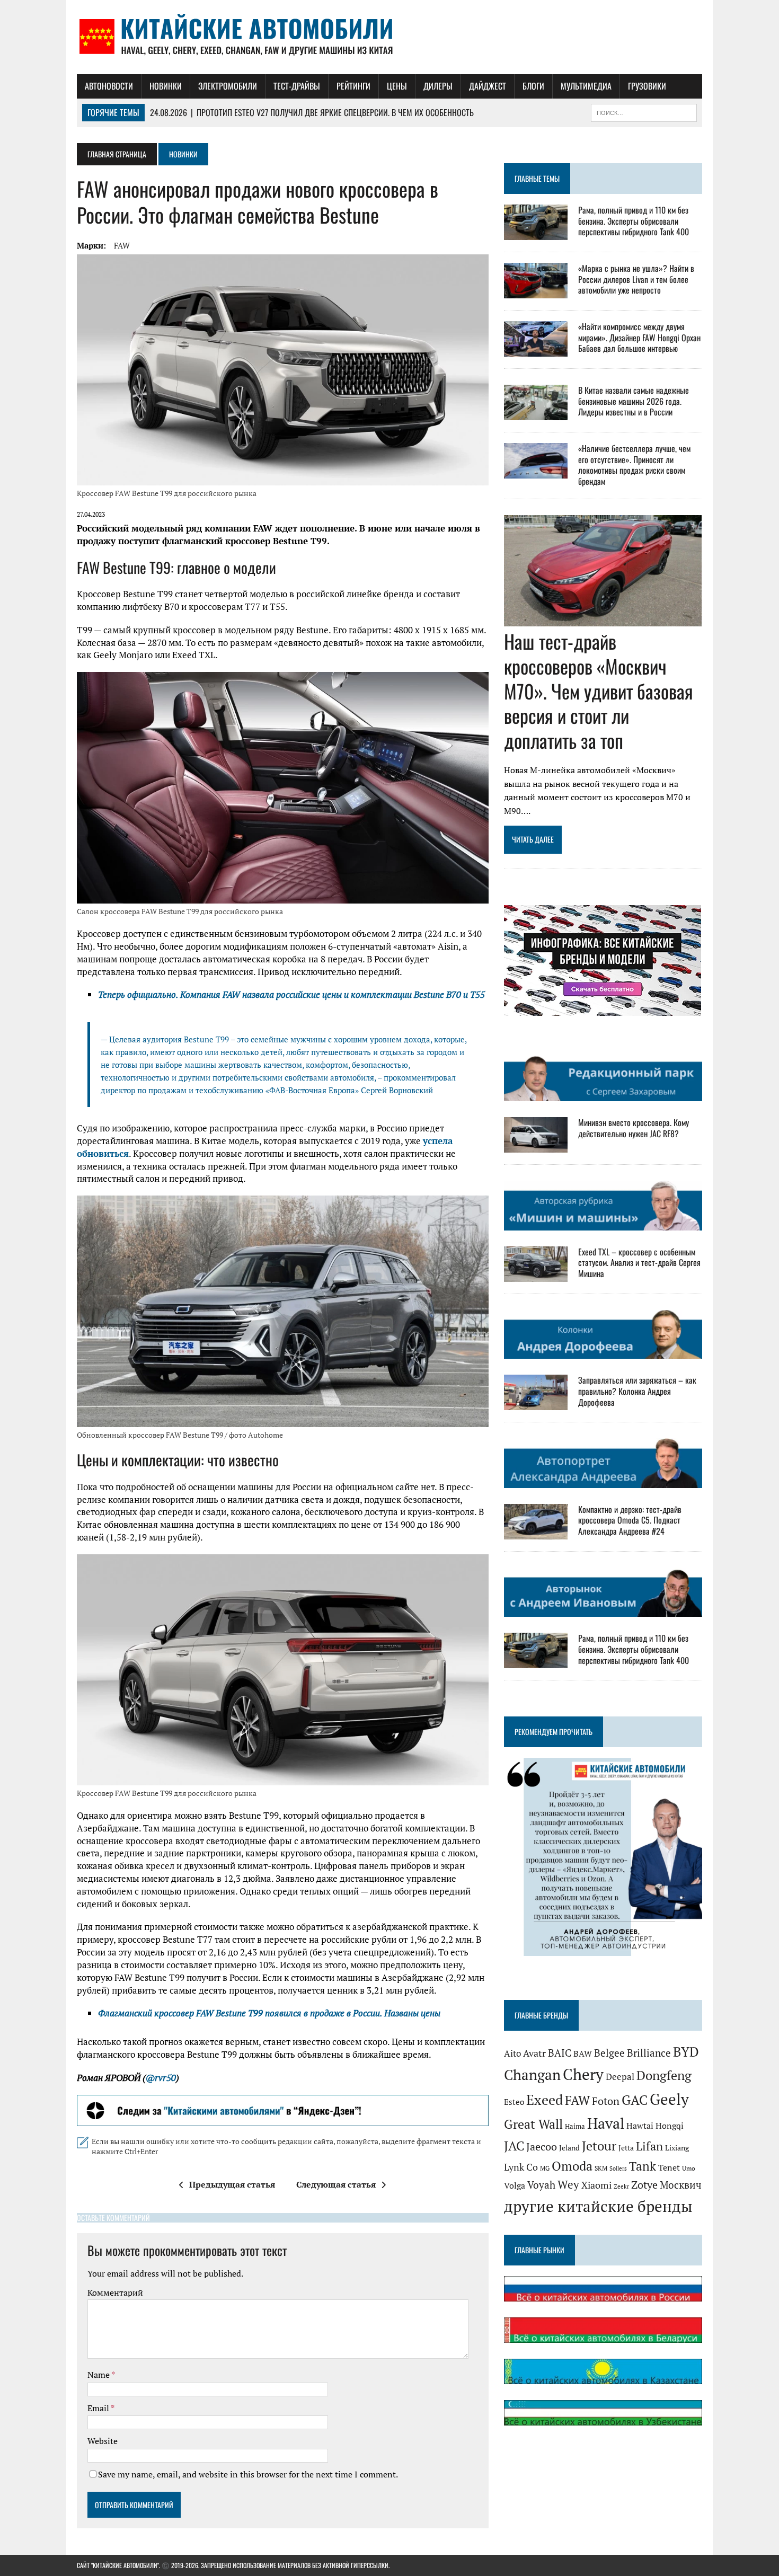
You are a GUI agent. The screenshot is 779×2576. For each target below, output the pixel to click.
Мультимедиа (586, 86)
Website (103, 2441)
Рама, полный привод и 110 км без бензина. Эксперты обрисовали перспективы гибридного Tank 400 (634, 221)
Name (99, 2375)
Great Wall (533, 2124)
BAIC (560, 2053)
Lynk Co (521, 2167)
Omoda (572, 2166)
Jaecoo (542, 2146)
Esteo (514, 2102)
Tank (643, 2166)
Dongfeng (664, 2075)
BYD (686, 2052)
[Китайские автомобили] (389, 37)
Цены (397, 86)
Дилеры (438, 86)
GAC (635, 2100)
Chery (583, 2074)
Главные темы (537, 178)
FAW (122, 245)
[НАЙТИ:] (644, 111)
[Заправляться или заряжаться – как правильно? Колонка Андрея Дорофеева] (536, 1403)
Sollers (618, 2168)
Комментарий (115, 2292)
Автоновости (109, 86)
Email (99, 2408)
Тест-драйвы (297, 86)
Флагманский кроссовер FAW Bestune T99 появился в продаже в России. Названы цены (269, 2013)
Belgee (609, 2053)
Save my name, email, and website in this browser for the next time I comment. (248, 2474)
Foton (606, 2101)
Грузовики (647, 86)
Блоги (533, 86)
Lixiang (677, 2148)
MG (545, 2168)
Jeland (569, 2148)
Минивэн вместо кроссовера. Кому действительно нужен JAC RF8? (634, 1128)
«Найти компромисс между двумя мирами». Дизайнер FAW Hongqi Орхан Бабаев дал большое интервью (639, 338)
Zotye (644, 2185)
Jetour (599, 2146)
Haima (575, 2126)
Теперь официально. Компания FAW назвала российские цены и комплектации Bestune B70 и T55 (291, 994)
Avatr (534, 2053)
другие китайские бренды (598, 2206)
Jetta (626, 2148)
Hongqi (670, 2126)
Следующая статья (336, 2184)
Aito (512, 2053)
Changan (532, 2075)
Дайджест (488, 86)
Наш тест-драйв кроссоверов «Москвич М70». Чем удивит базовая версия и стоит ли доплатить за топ (599, 691)
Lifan (649, 2146)
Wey (568, 2184)
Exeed (545, 2100)
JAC (514, 2146)
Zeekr (621, 2186)
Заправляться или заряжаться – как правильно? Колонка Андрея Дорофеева (637, 1391)
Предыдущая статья (232, 2184)
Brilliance (649, 2053)
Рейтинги (353, 86)
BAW (583, 2053)
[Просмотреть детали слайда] (283, 2111)
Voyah (541, 2185)
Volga (515, 2186)
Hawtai (640, 2126)
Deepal (620, 2077)
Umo (689, 2168)
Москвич (681, 2185)
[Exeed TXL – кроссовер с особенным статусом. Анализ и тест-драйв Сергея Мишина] (536, 1274)
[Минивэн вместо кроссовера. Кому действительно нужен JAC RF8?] (536, 1146)
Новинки (166, 86)
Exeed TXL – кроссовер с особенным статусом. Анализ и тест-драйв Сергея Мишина (639, 1263)
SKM (601, 2168)
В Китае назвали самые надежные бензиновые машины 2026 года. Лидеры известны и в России (634, 401)
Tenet (669, 2167)
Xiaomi (596, 2185)
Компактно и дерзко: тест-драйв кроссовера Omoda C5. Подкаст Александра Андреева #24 (630, 1520)
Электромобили (228, 86)
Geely (669, 2099)
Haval (606, 2123)
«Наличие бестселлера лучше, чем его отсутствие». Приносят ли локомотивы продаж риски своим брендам (634, 465)
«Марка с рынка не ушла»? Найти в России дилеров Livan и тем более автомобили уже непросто (636, 279)
